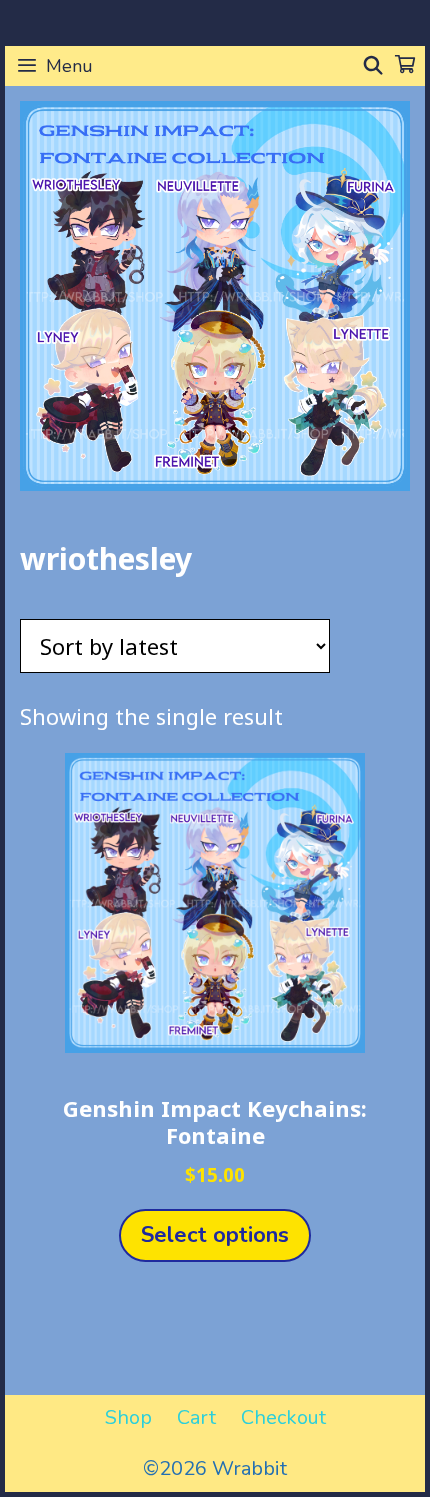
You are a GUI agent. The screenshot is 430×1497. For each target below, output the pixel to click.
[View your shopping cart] (405, 66)
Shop (128, 1417)
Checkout (283, 1417)
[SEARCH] (373, 66)
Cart (196, 1417)
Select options (215, 1235)
